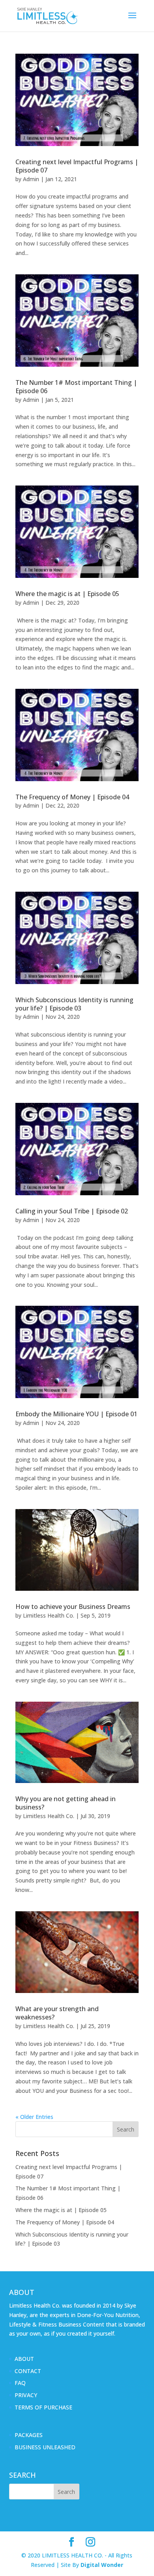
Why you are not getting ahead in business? (66, 1803)
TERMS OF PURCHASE (43, 2407)
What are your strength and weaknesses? (57, 2013)
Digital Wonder (102, 2565)
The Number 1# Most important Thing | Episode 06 (76, 387)
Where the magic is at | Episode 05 (67, 594)
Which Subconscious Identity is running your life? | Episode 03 (74, 1004)
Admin (31, 179)
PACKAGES (29, 2435)
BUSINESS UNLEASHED (45, 2447)
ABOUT (24, 2359)
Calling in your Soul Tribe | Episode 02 (72, 1211)
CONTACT (28, 2371)
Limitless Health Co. (49, 1615)
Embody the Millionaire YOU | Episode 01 (76, 1414)
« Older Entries (34, 2117)
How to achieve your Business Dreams (73, 1607)
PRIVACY (26, 2395)
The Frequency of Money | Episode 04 (72, 797)
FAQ (20, 2383)
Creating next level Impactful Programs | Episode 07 (77, 166)
